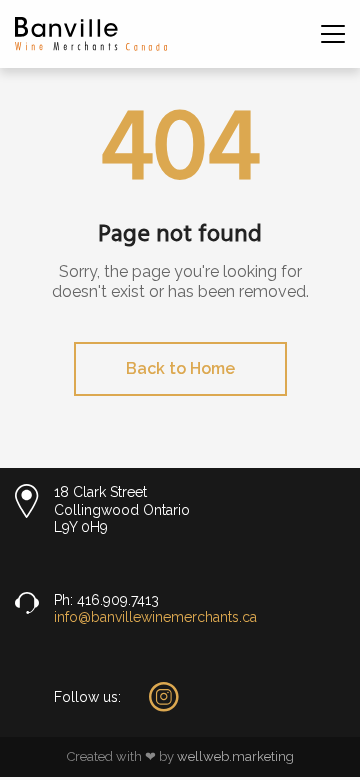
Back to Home (180, 368)
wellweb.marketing (235, 756)
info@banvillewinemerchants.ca (155, 617)
